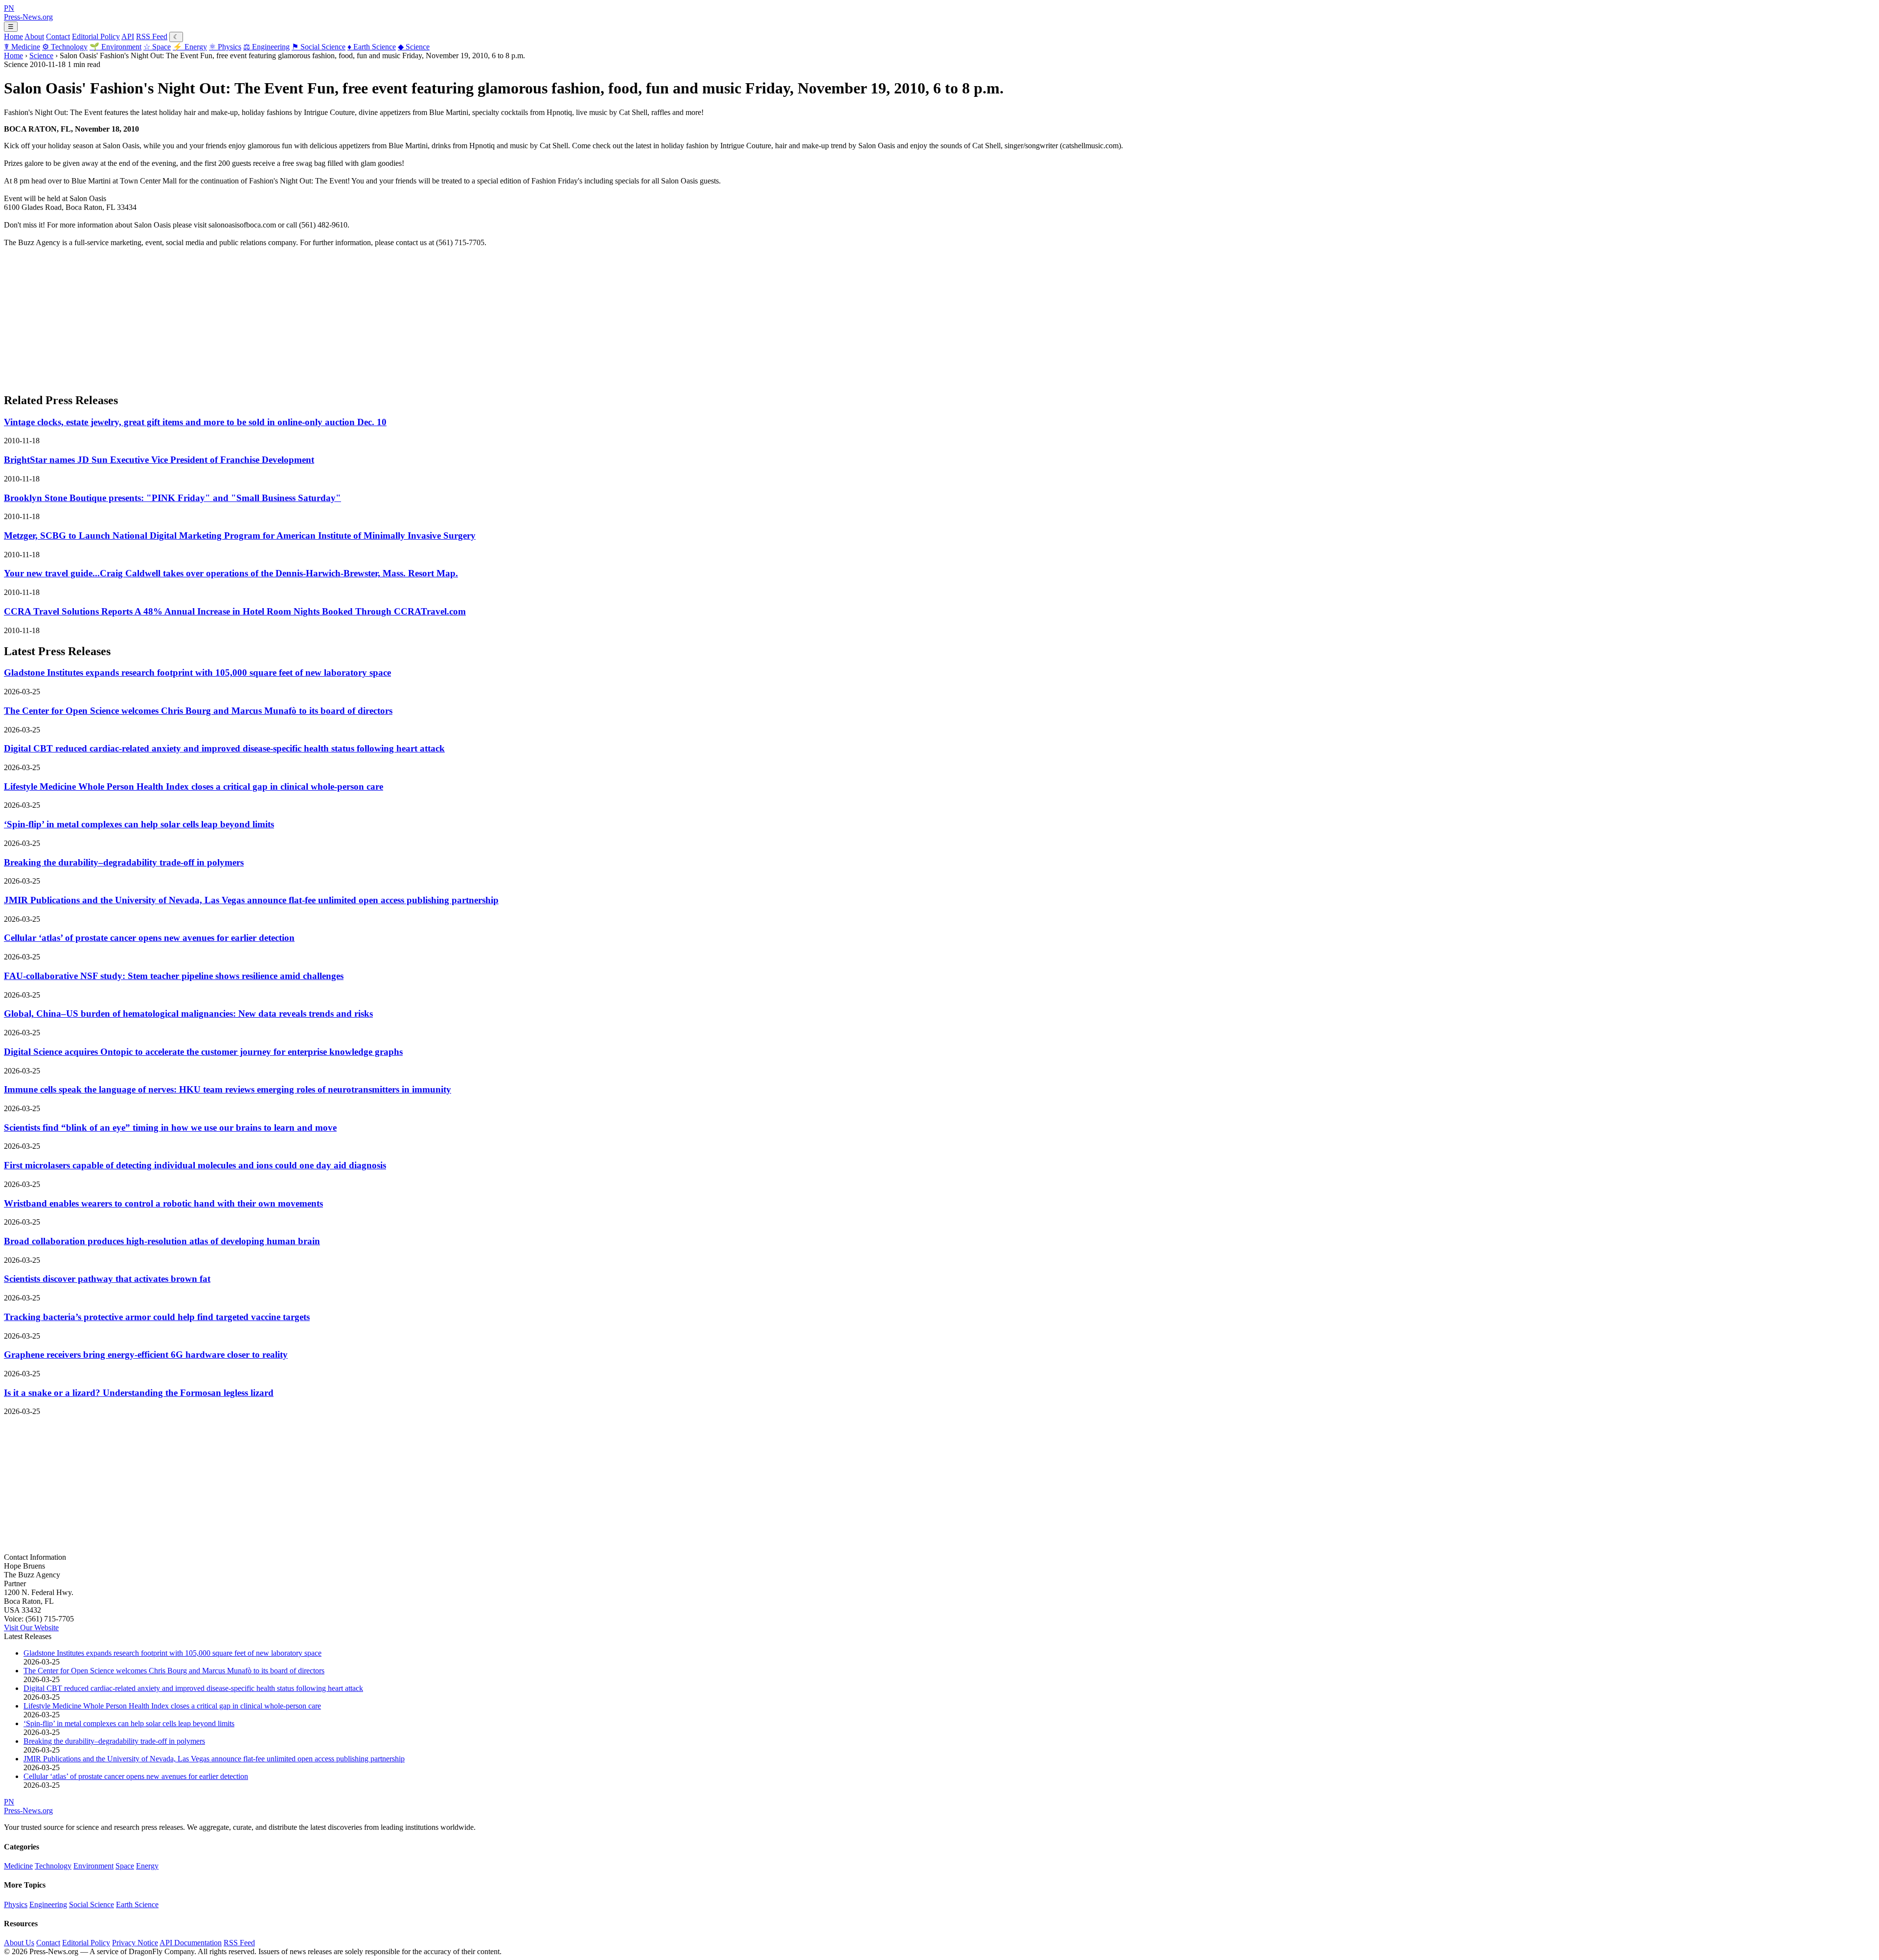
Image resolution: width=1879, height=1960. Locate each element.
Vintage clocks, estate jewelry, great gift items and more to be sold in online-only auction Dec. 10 (195, 422)
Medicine (22, 47)
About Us (19, 1943)
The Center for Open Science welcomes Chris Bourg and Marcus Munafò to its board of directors (198, 711)
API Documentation (191, 1943)
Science (414, 47)
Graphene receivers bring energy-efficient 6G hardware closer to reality (146, 1355)
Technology (65, 47)
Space (157, 47)
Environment (115, 47)
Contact (58, 36)
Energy (190, 47)
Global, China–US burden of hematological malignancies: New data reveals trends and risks (188, 1014)
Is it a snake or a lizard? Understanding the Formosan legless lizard (139, 1393)
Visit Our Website (31, 1628)
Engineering (266, 47)
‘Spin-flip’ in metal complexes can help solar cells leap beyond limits (139, 824)
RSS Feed (152, 36)
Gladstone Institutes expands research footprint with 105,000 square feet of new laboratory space (197, 672)
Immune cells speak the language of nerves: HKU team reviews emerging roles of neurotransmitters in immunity (228, 1089)
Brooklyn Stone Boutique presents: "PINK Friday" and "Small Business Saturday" (172, 498)
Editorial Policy (96, 36)
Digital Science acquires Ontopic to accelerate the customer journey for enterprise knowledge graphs (203, 1052)
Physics (225, 47)
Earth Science (372, 47)
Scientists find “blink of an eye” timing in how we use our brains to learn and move (170, 1128)
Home (13, 36)
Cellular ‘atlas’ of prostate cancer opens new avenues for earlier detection (149, 938)
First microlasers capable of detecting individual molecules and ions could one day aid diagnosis (195, 1165)
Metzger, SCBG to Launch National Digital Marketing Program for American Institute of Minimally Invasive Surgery (240, 536)
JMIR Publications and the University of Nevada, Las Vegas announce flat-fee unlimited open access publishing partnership (251, 900)
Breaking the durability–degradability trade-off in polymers (124, 862)
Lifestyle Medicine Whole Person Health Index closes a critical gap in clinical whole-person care (194, 786)
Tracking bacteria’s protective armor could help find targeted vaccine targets (157, 1317)
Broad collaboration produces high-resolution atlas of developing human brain (162, 1241)
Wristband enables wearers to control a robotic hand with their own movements (163, 1203)
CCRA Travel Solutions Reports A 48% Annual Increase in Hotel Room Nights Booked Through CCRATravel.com (235, 611)
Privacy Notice (135, 1943)
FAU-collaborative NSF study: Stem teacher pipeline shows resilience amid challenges (174, 976)
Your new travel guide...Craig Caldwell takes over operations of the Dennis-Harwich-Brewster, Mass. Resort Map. (231, 573)
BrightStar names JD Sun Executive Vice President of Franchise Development (159, 460)
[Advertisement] (298, 316)
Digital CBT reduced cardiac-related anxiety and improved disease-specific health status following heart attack (224, 748)
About (34, 36)
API (128, 36)
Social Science (319, 47)
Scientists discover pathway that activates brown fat (107, 1279)
